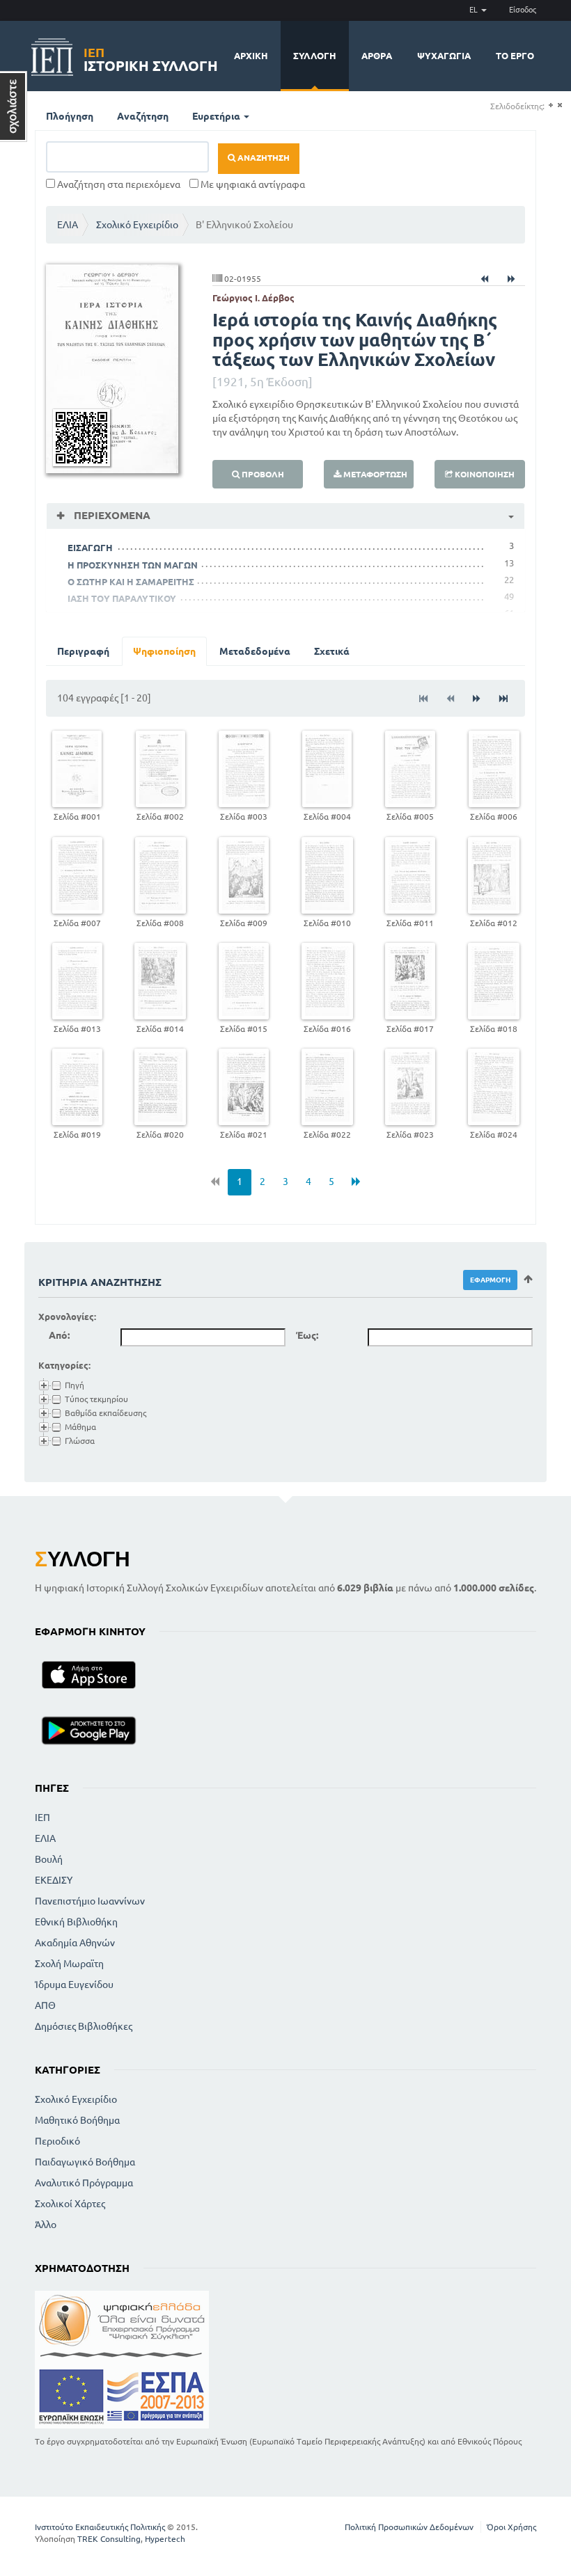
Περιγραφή (83, 651)
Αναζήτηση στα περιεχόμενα (118, 184)
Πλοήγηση (70, 116)
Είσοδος (523, 10)
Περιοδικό (57, 2141)
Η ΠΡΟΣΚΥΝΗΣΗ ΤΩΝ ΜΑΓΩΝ (133, 565)
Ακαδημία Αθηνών (75, 1943)
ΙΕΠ (42, 1818)
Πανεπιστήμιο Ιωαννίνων (90, 1901)
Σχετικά (332, 651)
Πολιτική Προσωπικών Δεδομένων (409, 2527)
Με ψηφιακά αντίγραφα (252, 184)
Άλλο (46, 2225)
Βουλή (49, 1859)
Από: (59, 1335)
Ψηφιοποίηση (164, 651)
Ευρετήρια (217, 116)
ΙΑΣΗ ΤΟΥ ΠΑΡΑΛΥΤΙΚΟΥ (122, 598)
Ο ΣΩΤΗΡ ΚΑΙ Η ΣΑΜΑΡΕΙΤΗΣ (131, 582)
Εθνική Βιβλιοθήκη (76, 1922)
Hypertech (165, 2539)
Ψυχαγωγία (444, 56)
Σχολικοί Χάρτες (70, 2204)
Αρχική (251, 56)
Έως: (307, 1335)
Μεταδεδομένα (255, 651)
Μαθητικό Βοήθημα (77, 2120)
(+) (550, 105)
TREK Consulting (109, 2539)
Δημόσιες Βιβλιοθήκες (84, 2026)
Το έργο (515, 56)
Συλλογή (315, 56)
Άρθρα (377, 56)
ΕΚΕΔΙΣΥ (54, 1880)
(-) (560, 105)
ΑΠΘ (45, 2005)
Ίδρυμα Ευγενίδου (74, 1985)
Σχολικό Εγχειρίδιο (137, 225)
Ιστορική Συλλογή (151, 57)
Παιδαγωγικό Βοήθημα (85, 2162)
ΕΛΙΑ (68, 225)
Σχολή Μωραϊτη (69, 1964)
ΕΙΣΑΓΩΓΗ (90, 548)
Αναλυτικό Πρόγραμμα (84, 2183)
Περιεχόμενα (111, 515)
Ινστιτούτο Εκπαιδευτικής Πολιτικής (100, 2527)
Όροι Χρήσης (511, 2527)
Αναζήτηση (143, 116)
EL (475, 10)
